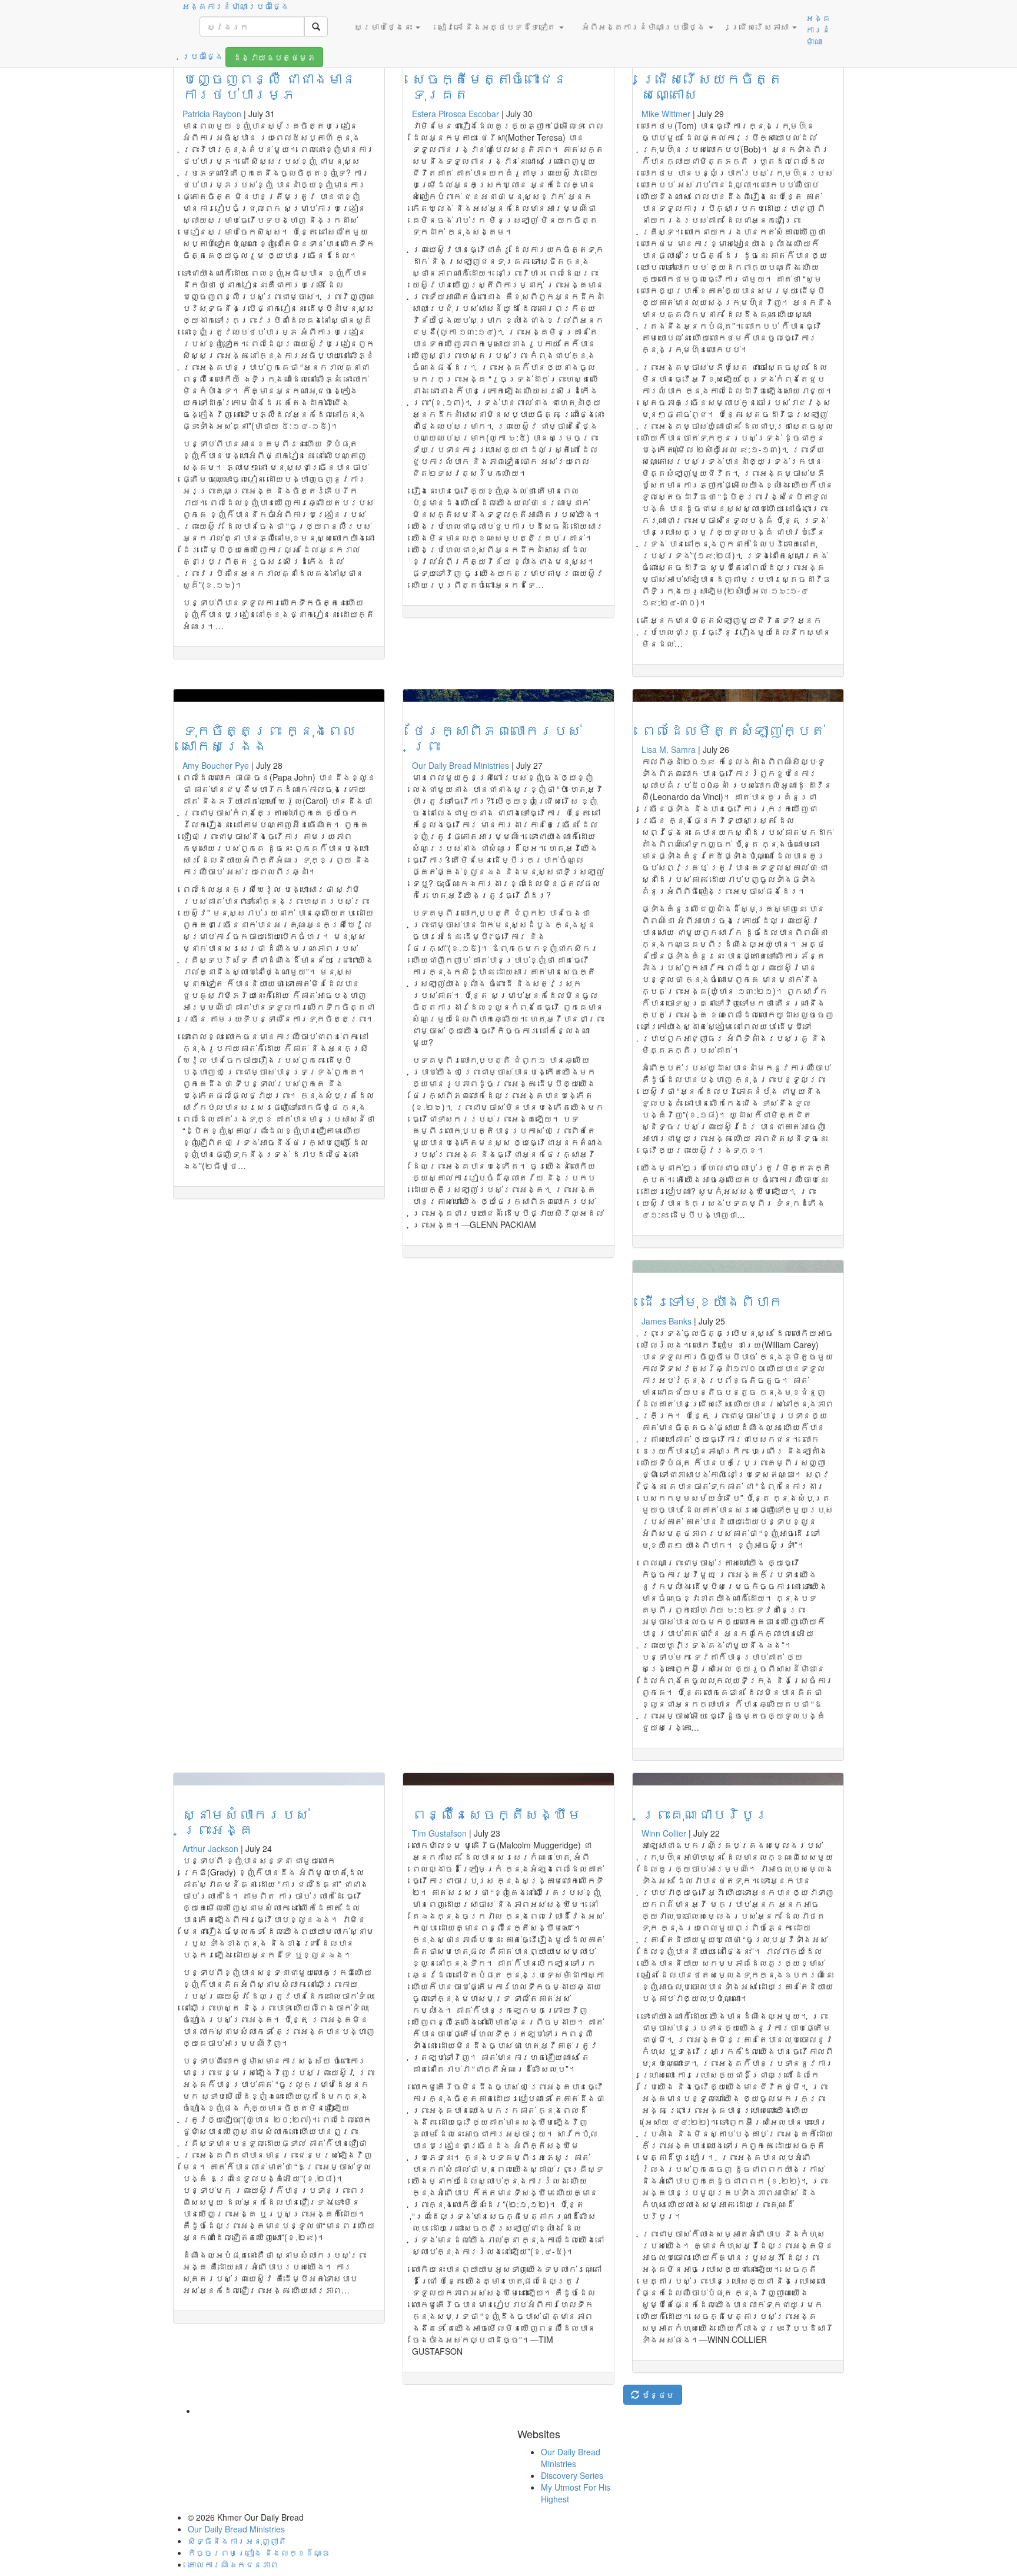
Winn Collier (664, 1833)
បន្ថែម (657, 2395)
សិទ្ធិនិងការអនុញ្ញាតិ (237, 2541)
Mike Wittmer (666, 114)
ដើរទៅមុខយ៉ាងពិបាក (712, 1301)
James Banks (667, 1321)
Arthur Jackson (210, 1848)
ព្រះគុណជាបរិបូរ (705, 1813)
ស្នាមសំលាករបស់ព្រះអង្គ (246, 1821)
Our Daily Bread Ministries (461, 765)
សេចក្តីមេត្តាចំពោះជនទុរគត (490, 86)
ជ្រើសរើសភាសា (761, 26)
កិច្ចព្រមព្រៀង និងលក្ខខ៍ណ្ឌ (259, 2552)
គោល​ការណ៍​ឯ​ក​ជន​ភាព (233, 2564)
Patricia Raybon (212, 114)
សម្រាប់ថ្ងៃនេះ (384, 26)
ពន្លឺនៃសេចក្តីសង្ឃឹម (497, 1813)
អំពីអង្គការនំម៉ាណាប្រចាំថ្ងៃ (644, 26)
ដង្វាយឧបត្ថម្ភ (274, 57)
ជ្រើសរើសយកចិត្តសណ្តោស (712, 86)
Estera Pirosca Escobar (456, 114)
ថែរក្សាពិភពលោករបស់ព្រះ (497, 737)
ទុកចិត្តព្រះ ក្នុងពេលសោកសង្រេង (269, 737)
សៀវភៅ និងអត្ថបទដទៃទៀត (498, 26)
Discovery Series (572, 2475)
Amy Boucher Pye (216, 765)
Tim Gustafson (439, 1833)
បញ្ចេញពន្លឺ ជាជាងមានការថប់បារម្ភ (269, 86)
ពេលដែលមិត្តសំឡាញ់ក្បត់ (733, 730)
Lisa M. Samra (669, 749)
